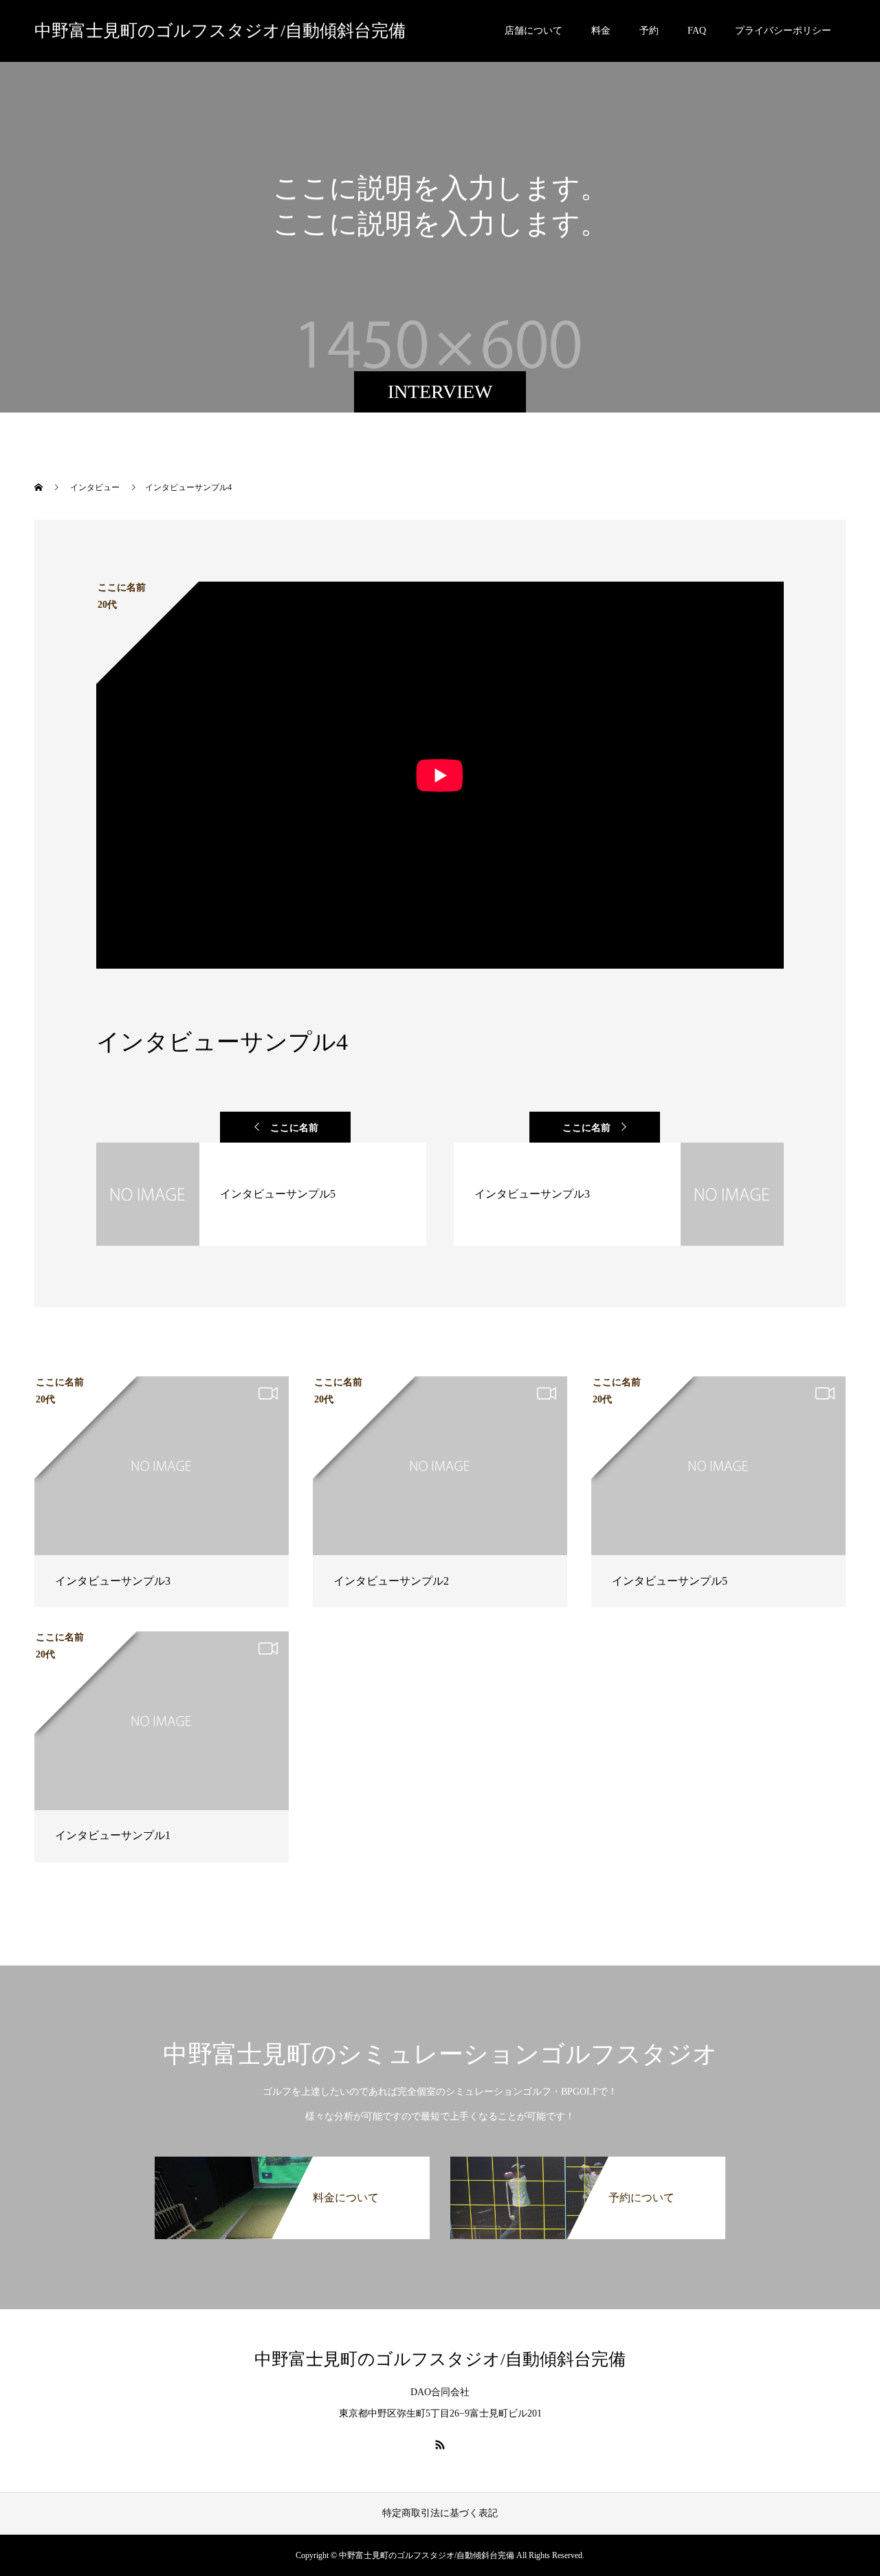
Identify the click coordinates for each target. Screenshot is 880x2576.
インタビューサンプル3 (113, 1581)
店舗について (533, 31)
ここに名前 (294, 1128)
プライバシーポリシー (783, 31)
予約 (649, 31)
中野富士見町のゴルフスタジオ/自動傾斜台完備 (220, 31)
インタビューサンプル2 (391, 1581)
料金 (601, 31)
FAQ (697, 31)
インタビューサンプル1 (113, 1835)
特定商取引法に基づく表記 (440, 2513)
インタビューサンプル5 (670, 1581)
